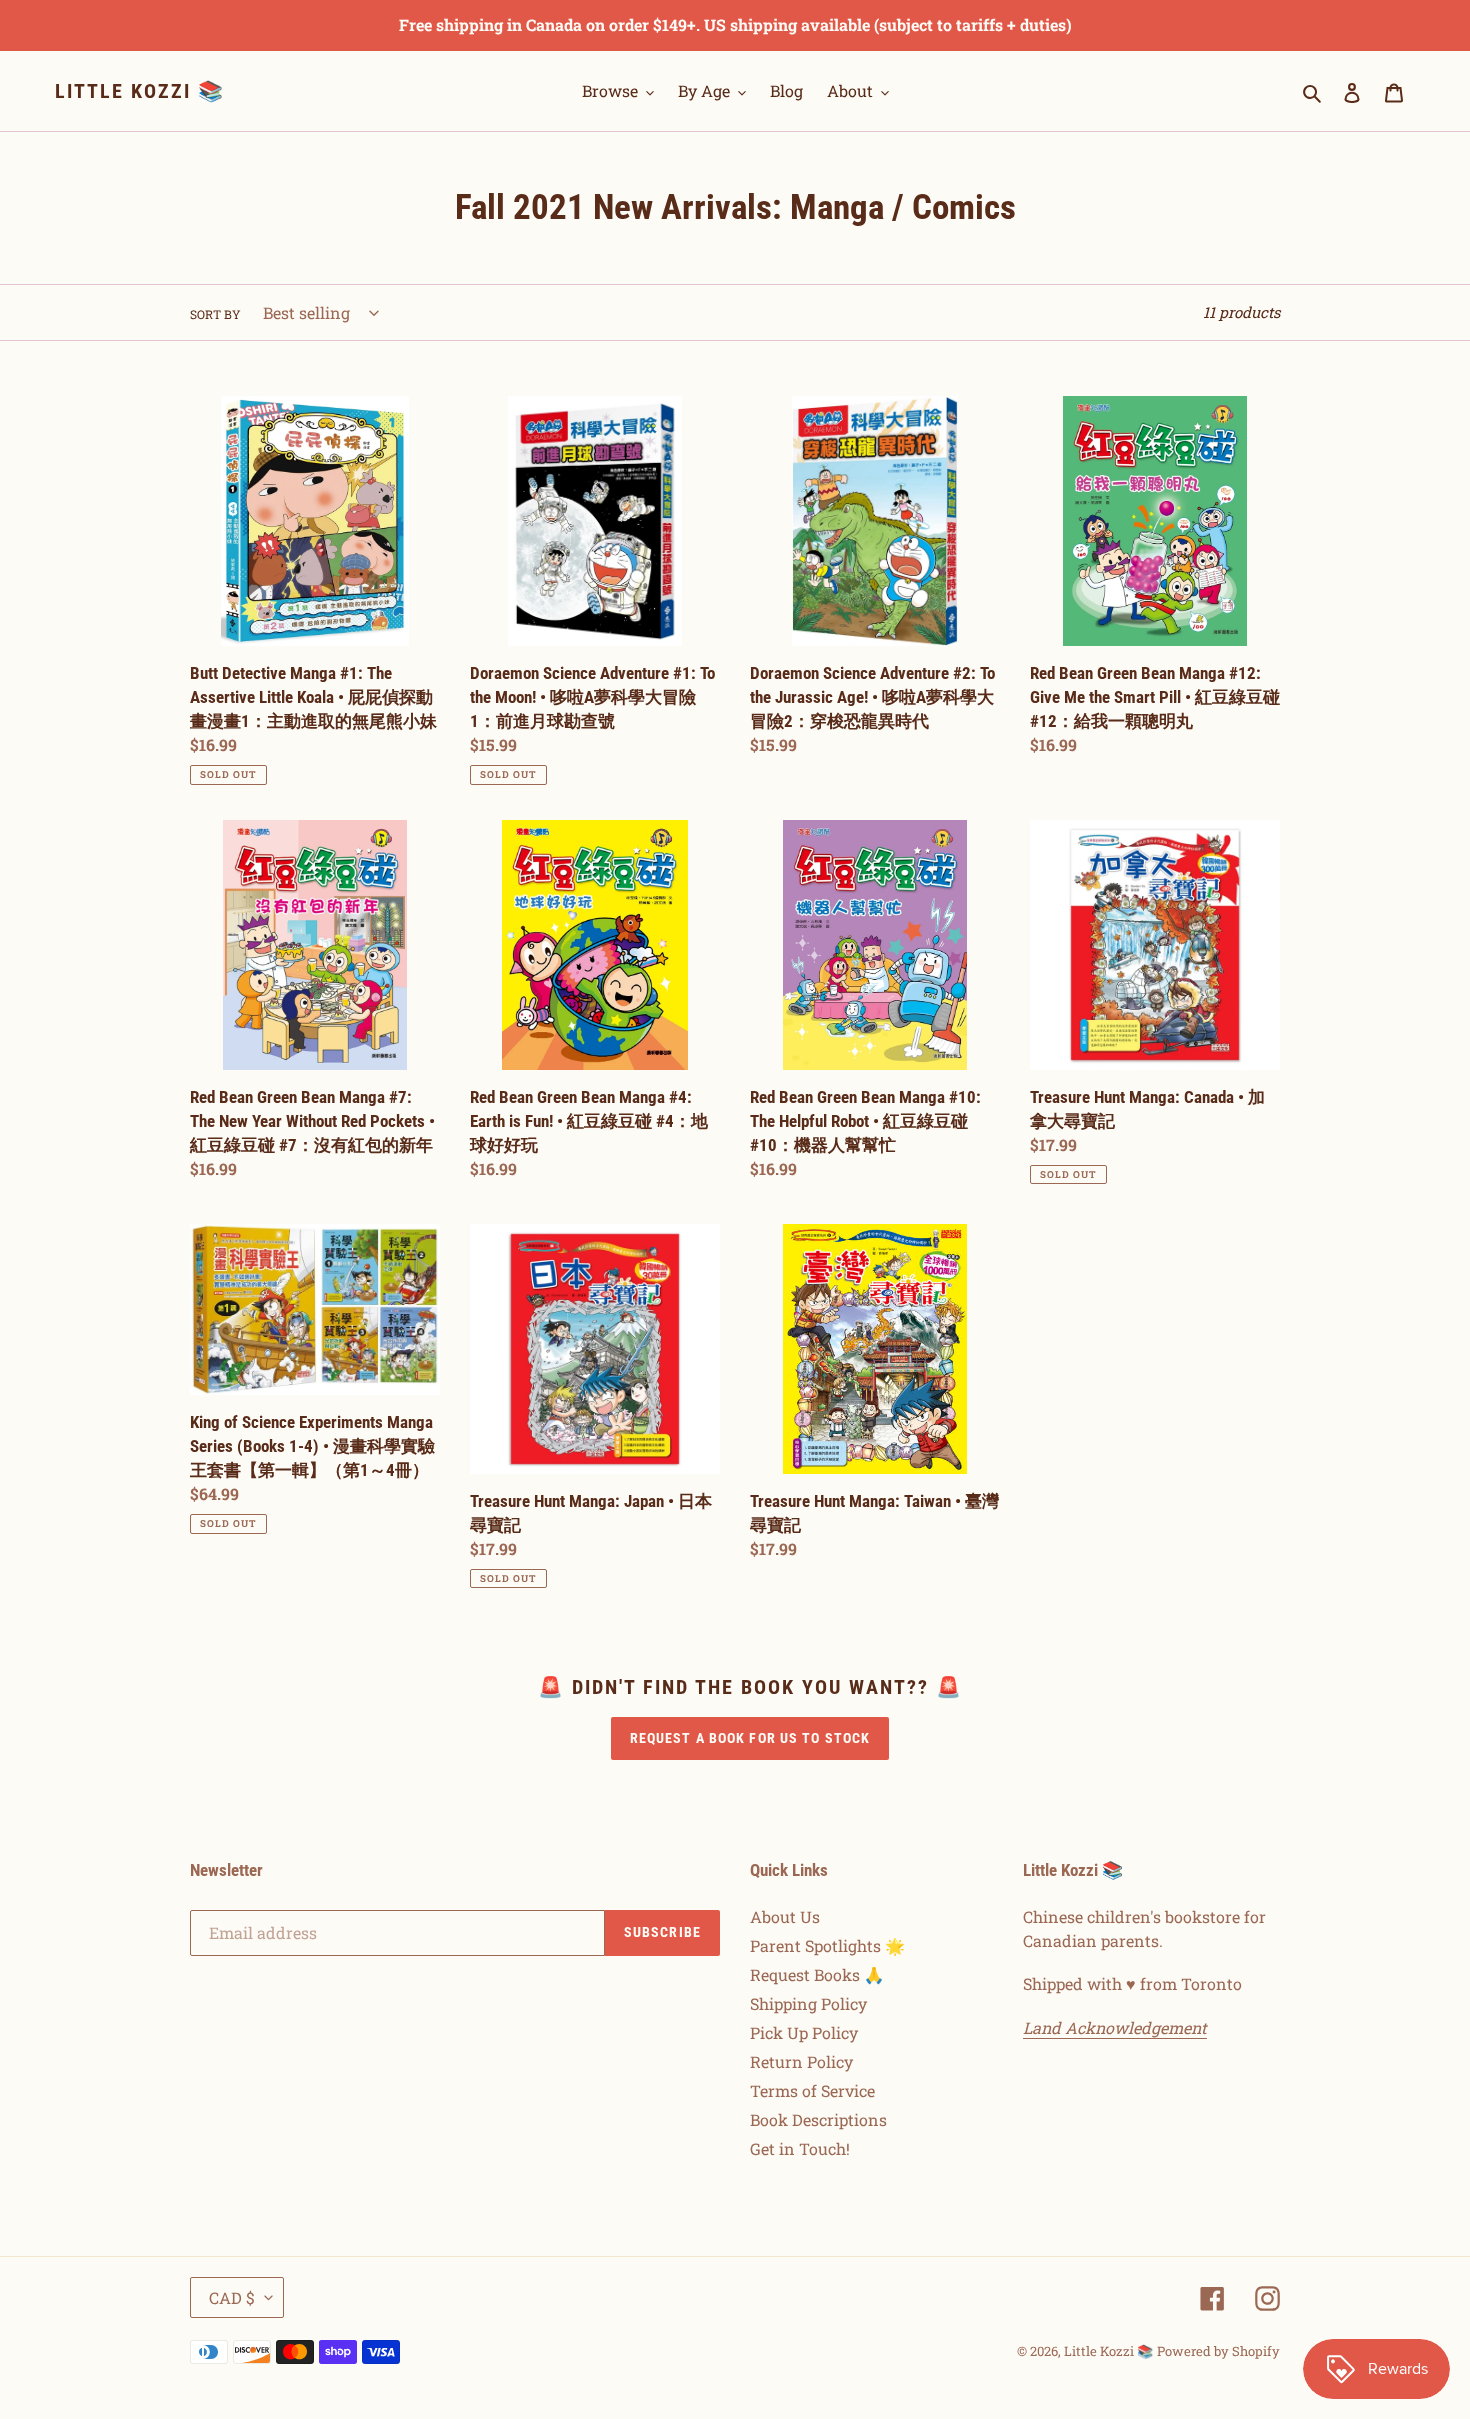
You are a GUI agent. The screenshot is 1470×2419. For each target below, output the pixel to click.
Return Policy (801, 2061)
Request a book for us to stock (750, 1738)
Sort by (215, 314)
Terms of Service (812, 2090)
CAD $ (232, 2297)
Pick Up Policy (804, 2032)
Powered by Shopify (1218, 2351)
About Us (785, 1916)
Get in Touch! (800, 2148)
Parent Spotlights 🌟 (827, 1945)
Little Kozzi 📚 (140, 91)
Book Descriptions (818, 2119)
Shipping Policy (808, 2003)
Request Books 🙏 (817, 1974)
